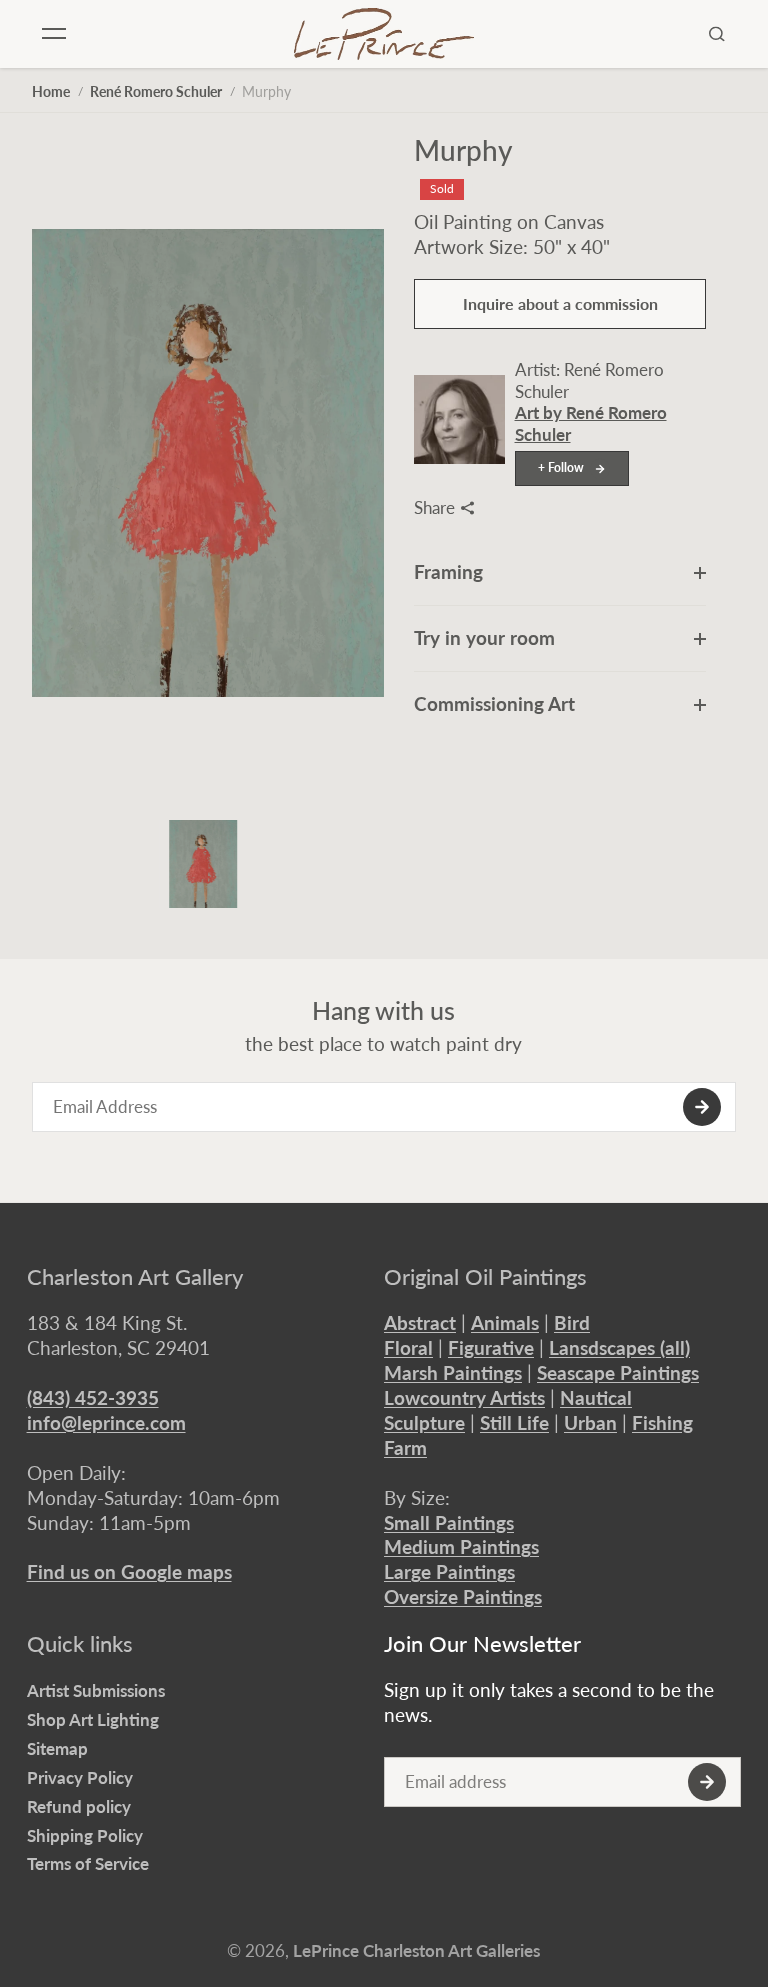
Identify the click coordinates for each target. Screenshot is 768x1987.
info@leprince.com (106, 1422)
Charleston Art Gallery (135, 1277)
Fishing (662, 1422)
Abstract (420, 1322)
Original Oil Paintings (485, 1277)
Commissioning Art (494, 703)
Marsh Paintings (453, 1372)
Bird (572, 1322)
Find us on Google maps (129, 1571)
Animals (505, 1322)
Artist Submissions (96, 1690)
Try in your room (484, 637)
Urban (590, 1422)
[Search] (717, 34)
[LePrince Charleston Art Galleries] (384, 34)
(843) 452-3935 (93, 1397)
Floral (408, 1347)
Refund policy (79, 1806)
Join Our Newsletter (482, 1644)
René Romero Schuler (156, 91)
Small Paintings (449, 1522)
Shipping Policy (85, 1835)
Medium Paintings (461, 1546)
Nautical (596, 1397)
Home (51, 91)
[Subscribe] (702, 1107)
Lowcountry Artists (464, 1397)
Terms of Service (88, 1863)
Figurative (491, 1347)
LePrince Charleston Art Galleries (416, 1950)
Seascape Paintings (618, 1372)
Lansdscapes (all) (619, 1347)
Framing (448, 571)
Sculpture (424, 1422)
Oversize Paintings (463, 1596)
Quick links (80, 1644)
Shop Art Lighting (93, 1719)
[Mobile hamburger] (54, 34)
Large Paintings (449, 1571)
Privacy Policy (80, 1777)
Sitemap (57, 1748)
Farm (405, 1447)
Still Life (514, 1422)
